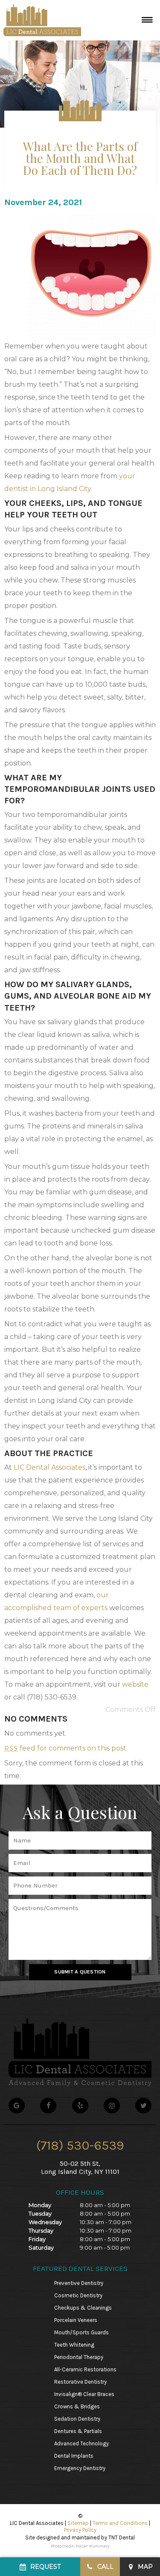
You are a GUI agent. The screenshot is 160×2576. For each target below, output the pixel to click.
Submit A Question (80, 1972)
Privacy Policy (80, 2530)
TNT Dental (122, 2537)
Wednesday (45, 2222)
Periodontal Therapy (79, 2357)
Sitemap (78, 2523)
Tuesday (40, 2213)
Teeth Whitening (74, 2345)
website (135, 1684)
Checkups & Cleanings (83, 2308)
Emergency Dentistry (80, 2468)
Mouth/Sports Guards (81, 2332)
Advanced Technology (81, 2443)
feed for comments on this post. (66, 1748)
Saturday (41, 2248)
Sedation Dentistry (77, 2419)
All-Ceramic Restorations (85, 2369)
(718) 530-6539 (80, 2145)
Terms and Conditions (120, 2523)
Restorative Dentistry (80, 2382)
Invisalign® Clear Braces (84, 2394)
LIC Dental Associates (49, 1467)
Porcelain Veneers (76, 2320)
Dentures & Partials (78, 2431)
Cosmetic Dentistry (78, 2295)
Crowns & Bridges (77, 2406)
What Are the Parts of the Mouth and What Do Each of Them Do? (80, 158)
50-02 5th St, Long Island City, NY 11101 (80, 2168)
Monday (40, 2205)
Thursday (41, 2230)
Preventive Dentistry (79, 2283)
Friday (37, 2239)
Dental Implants (74, 2456)
